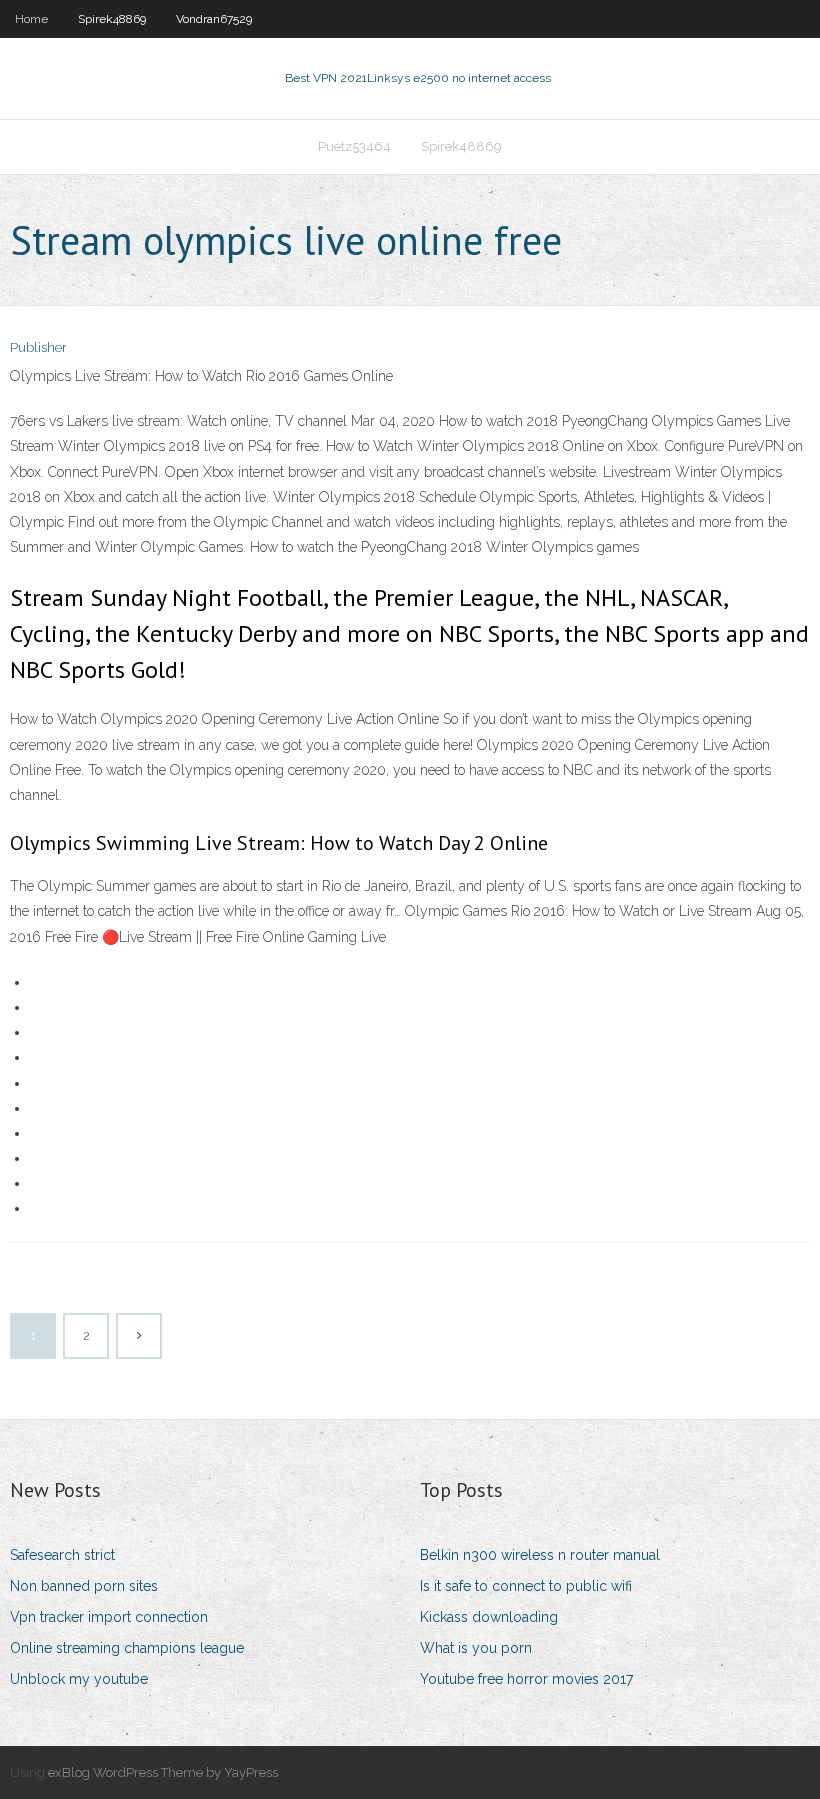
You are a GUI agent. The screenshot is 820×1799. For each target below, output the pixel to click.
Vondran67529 (214, 19)
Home (31, 19)
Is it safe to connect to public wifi (526, 1586)
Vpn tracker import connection (109, 1617)
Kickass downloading (489, 1617)
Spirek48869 (112, 19)
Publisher (38, 347)
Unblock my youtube (79, 1679)
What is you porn (476, 1648)
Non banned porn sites (84, 1586)
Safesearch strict (62, 1555)
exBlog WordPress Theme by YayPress (163, 1772)
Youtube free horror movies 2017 (526, 1679)
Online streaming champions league (127, 1648)
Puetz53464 (354, 146)
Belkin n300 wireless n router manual (540, 1555)
